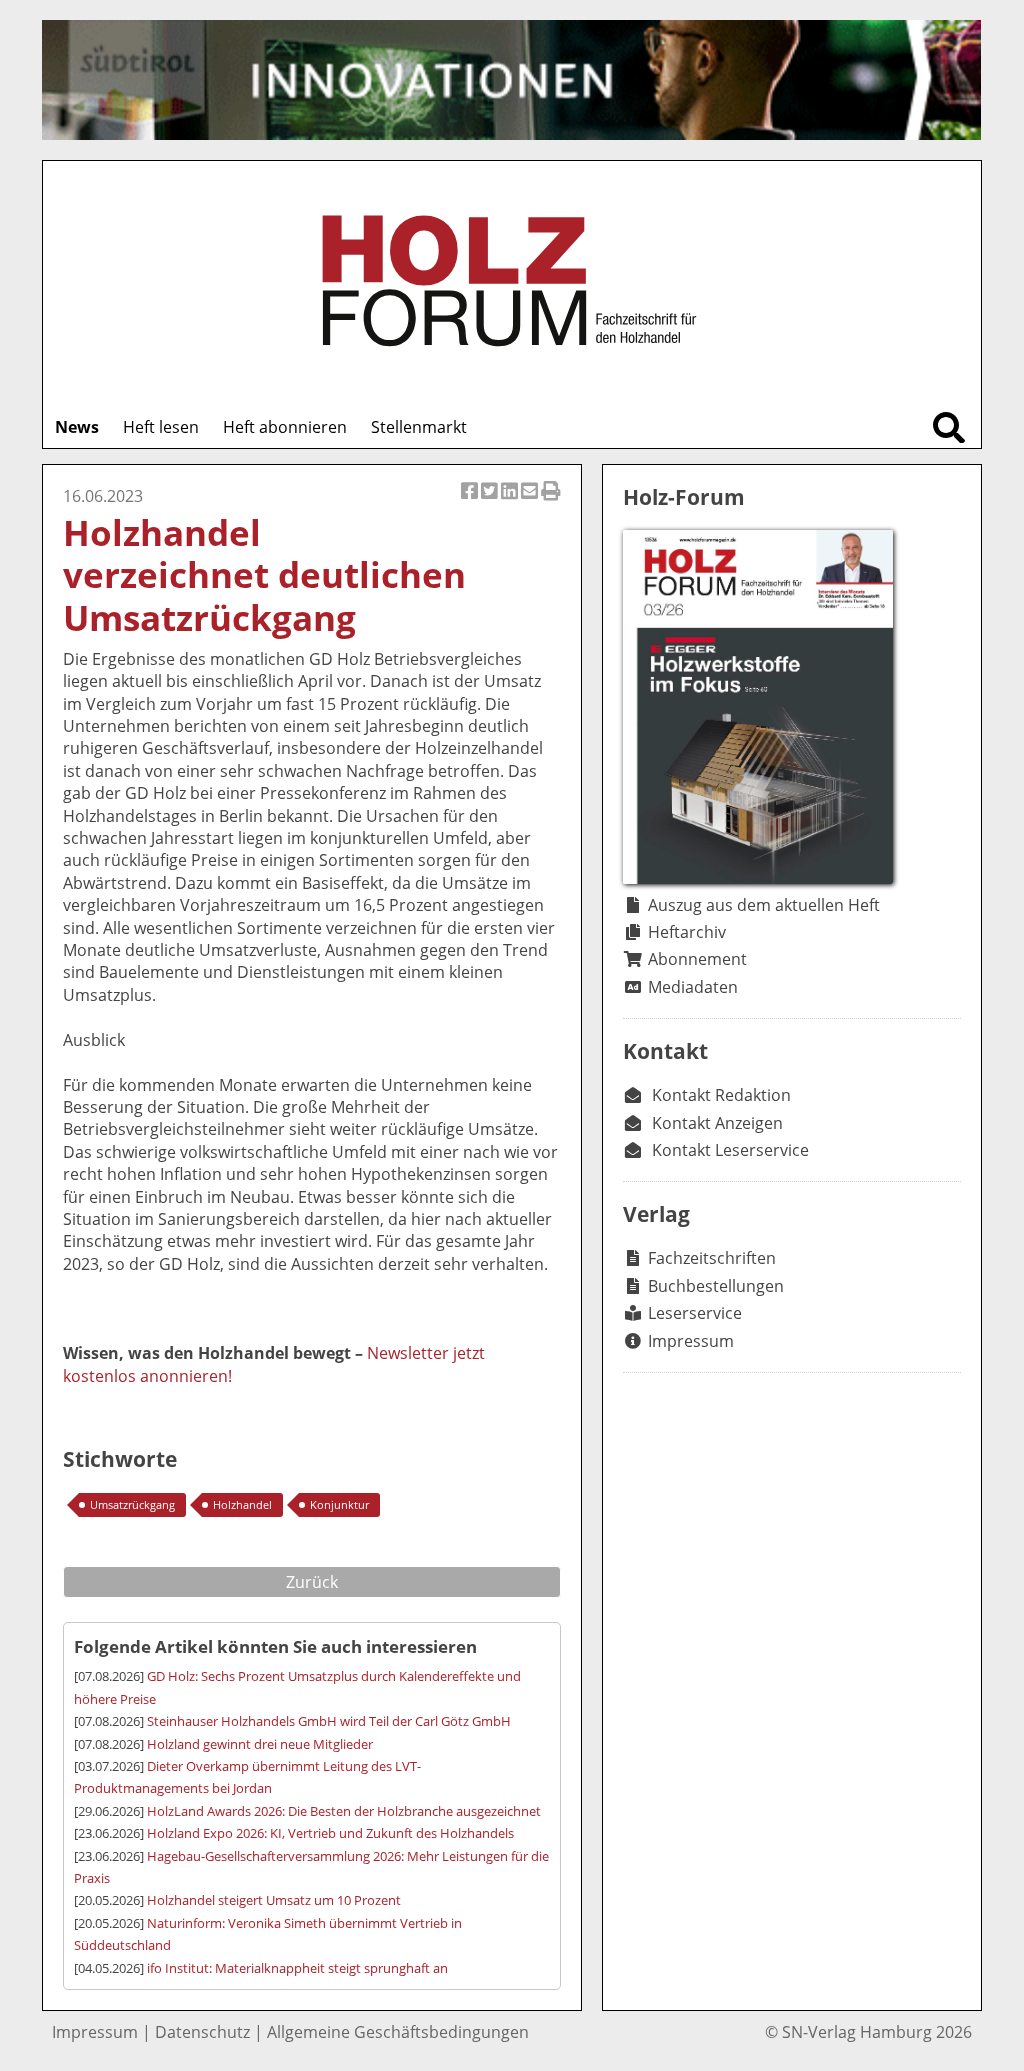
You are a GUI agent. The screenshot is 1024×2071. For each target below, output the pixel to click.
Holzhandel (242, 1504)
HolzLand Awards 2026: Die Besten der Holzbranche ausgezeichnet (344, 1811)
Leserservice (695, 1313)
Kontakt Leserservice (730, 1150)
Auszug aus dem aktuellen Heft (764, 905)
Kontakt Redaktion (721, 1095)
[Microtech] (511, 80)
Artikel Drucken (551, 501)
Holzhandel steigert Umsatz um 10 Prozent (274, 1900)
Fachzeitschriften (712, 1258)
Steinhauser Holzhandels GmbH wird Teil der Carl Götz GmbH (329, 1721)
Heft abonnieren (285, 427)
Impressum (691, 1341)
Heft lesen (161, 427)
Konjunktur (339, 1504)
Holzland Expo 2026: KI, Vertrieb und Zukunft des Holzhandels (330, 1833)
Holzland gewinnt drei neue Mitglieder (260, 1744)
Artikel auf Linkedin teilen (511, 501)
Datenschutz (202, 2032)
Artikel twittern (491, 501)
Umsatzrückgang (132, 1504)
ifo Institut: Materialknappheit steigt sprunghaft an (297, 1968)
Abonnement (697, 959)
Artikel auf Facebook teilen (471, 501)
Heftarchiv (687, 932)
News (77, 427)
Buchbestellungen (716, 1286)
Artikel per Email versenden (531, 501)
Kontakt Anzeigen (717, 1123)
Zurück (312, 1582)
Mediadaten (693, 987)
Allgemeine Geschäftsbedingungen (398, 2032)
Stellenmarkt (419, 427)
